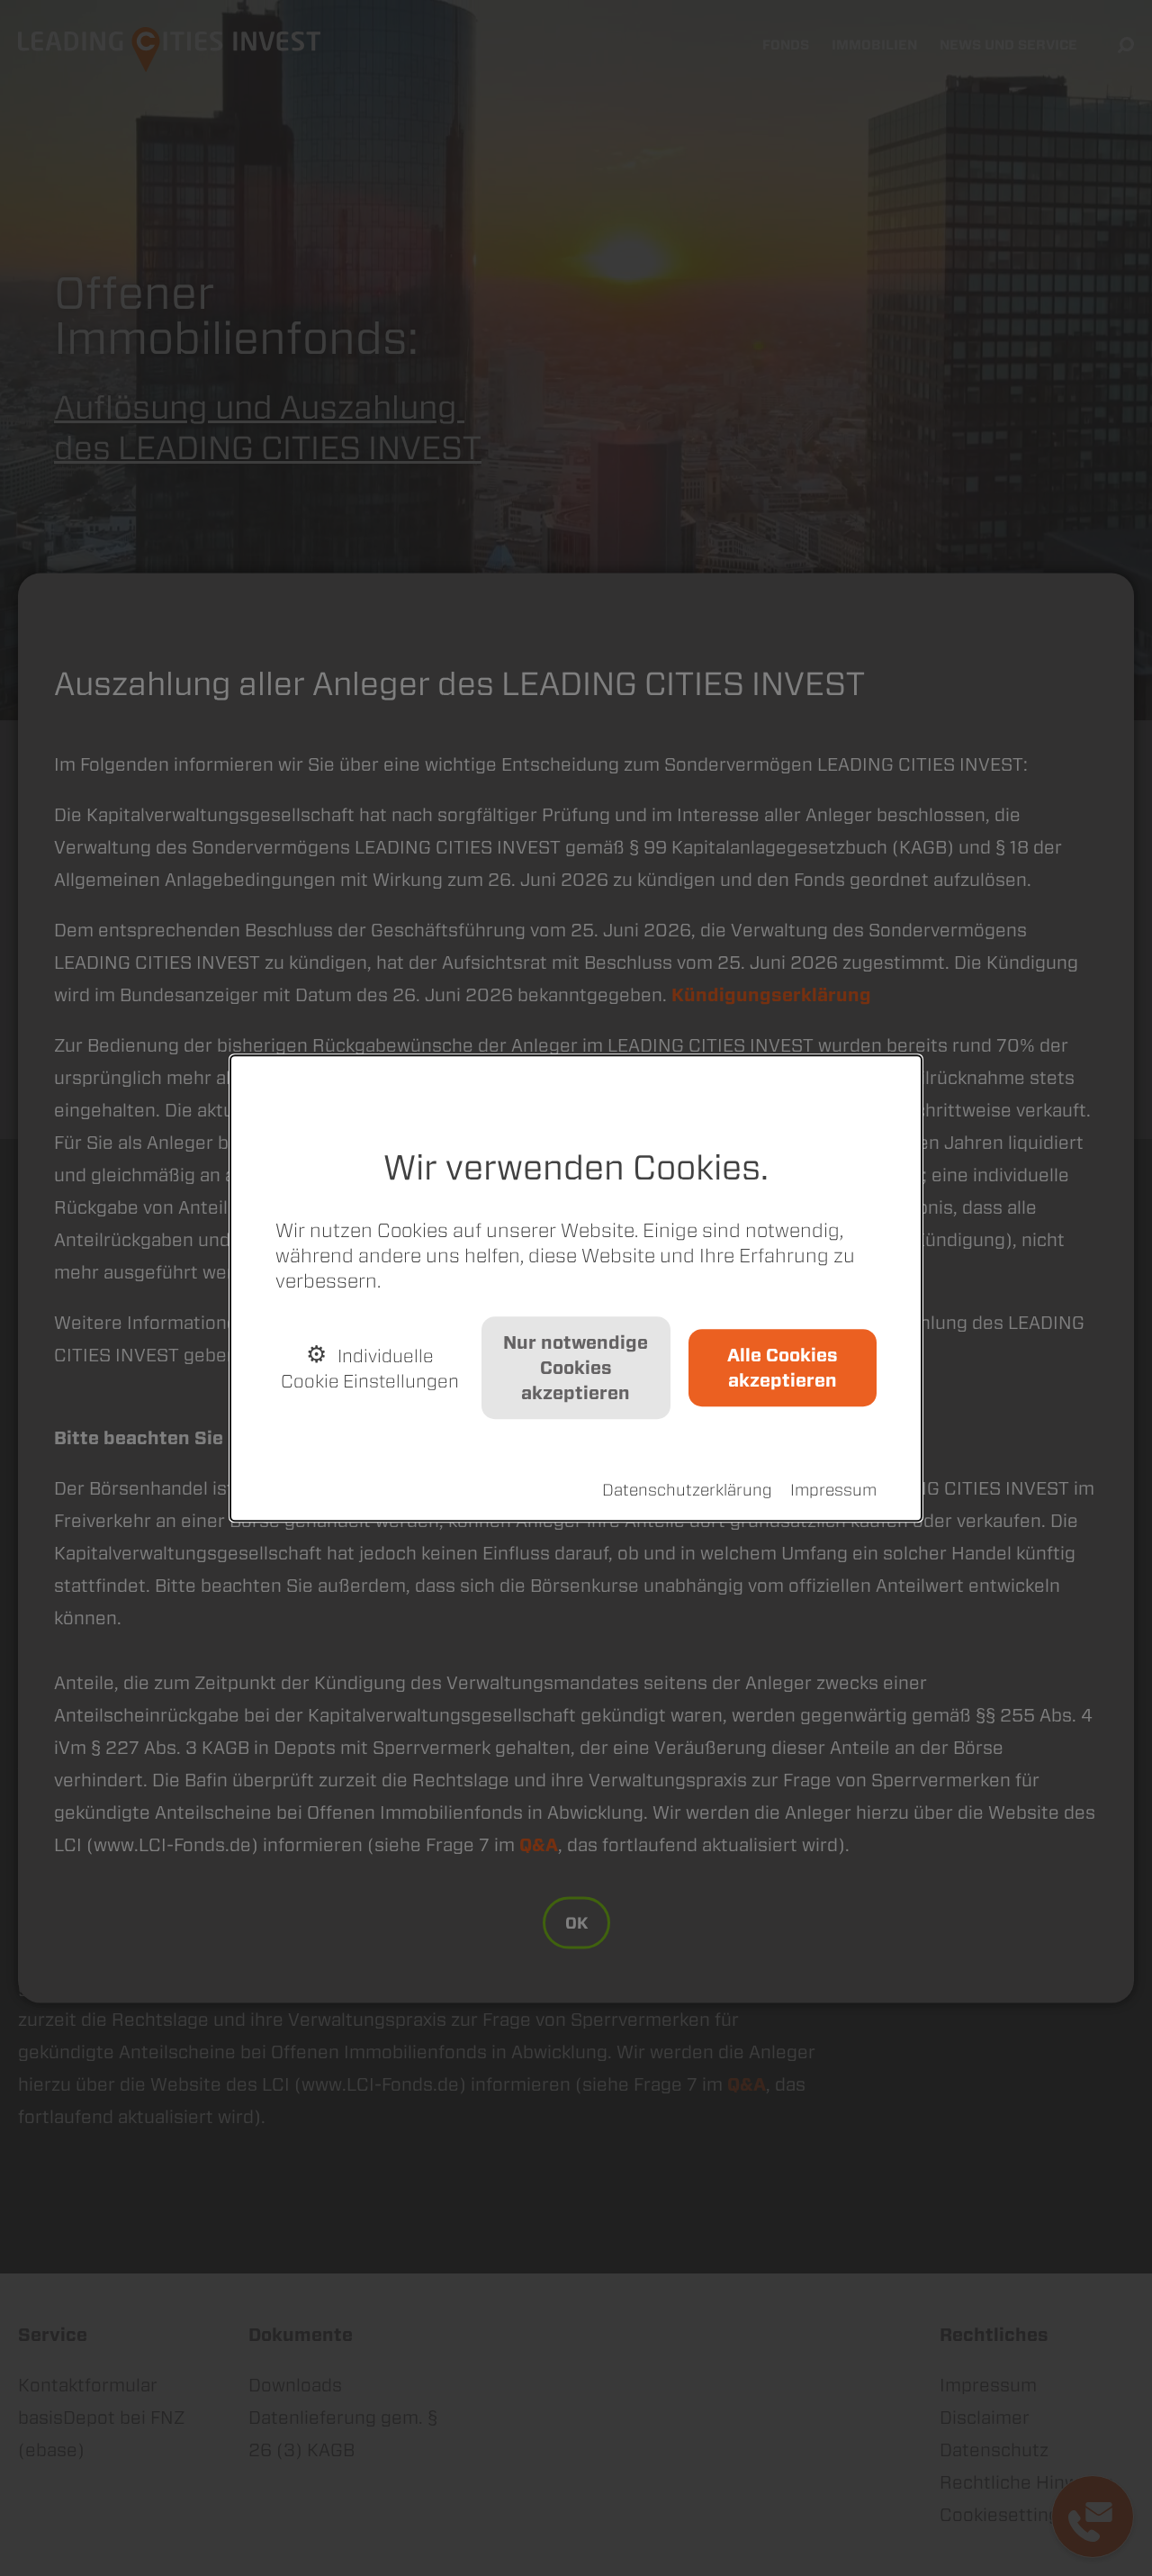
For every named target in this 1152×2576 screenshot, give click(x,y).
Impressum (833, 1490)
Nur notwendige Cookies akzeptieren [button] (576, 1368)
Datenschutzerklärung (687, 1490)
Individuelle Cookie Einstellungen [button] (370, 1369)
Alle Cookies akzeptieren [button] (783, 1368)
